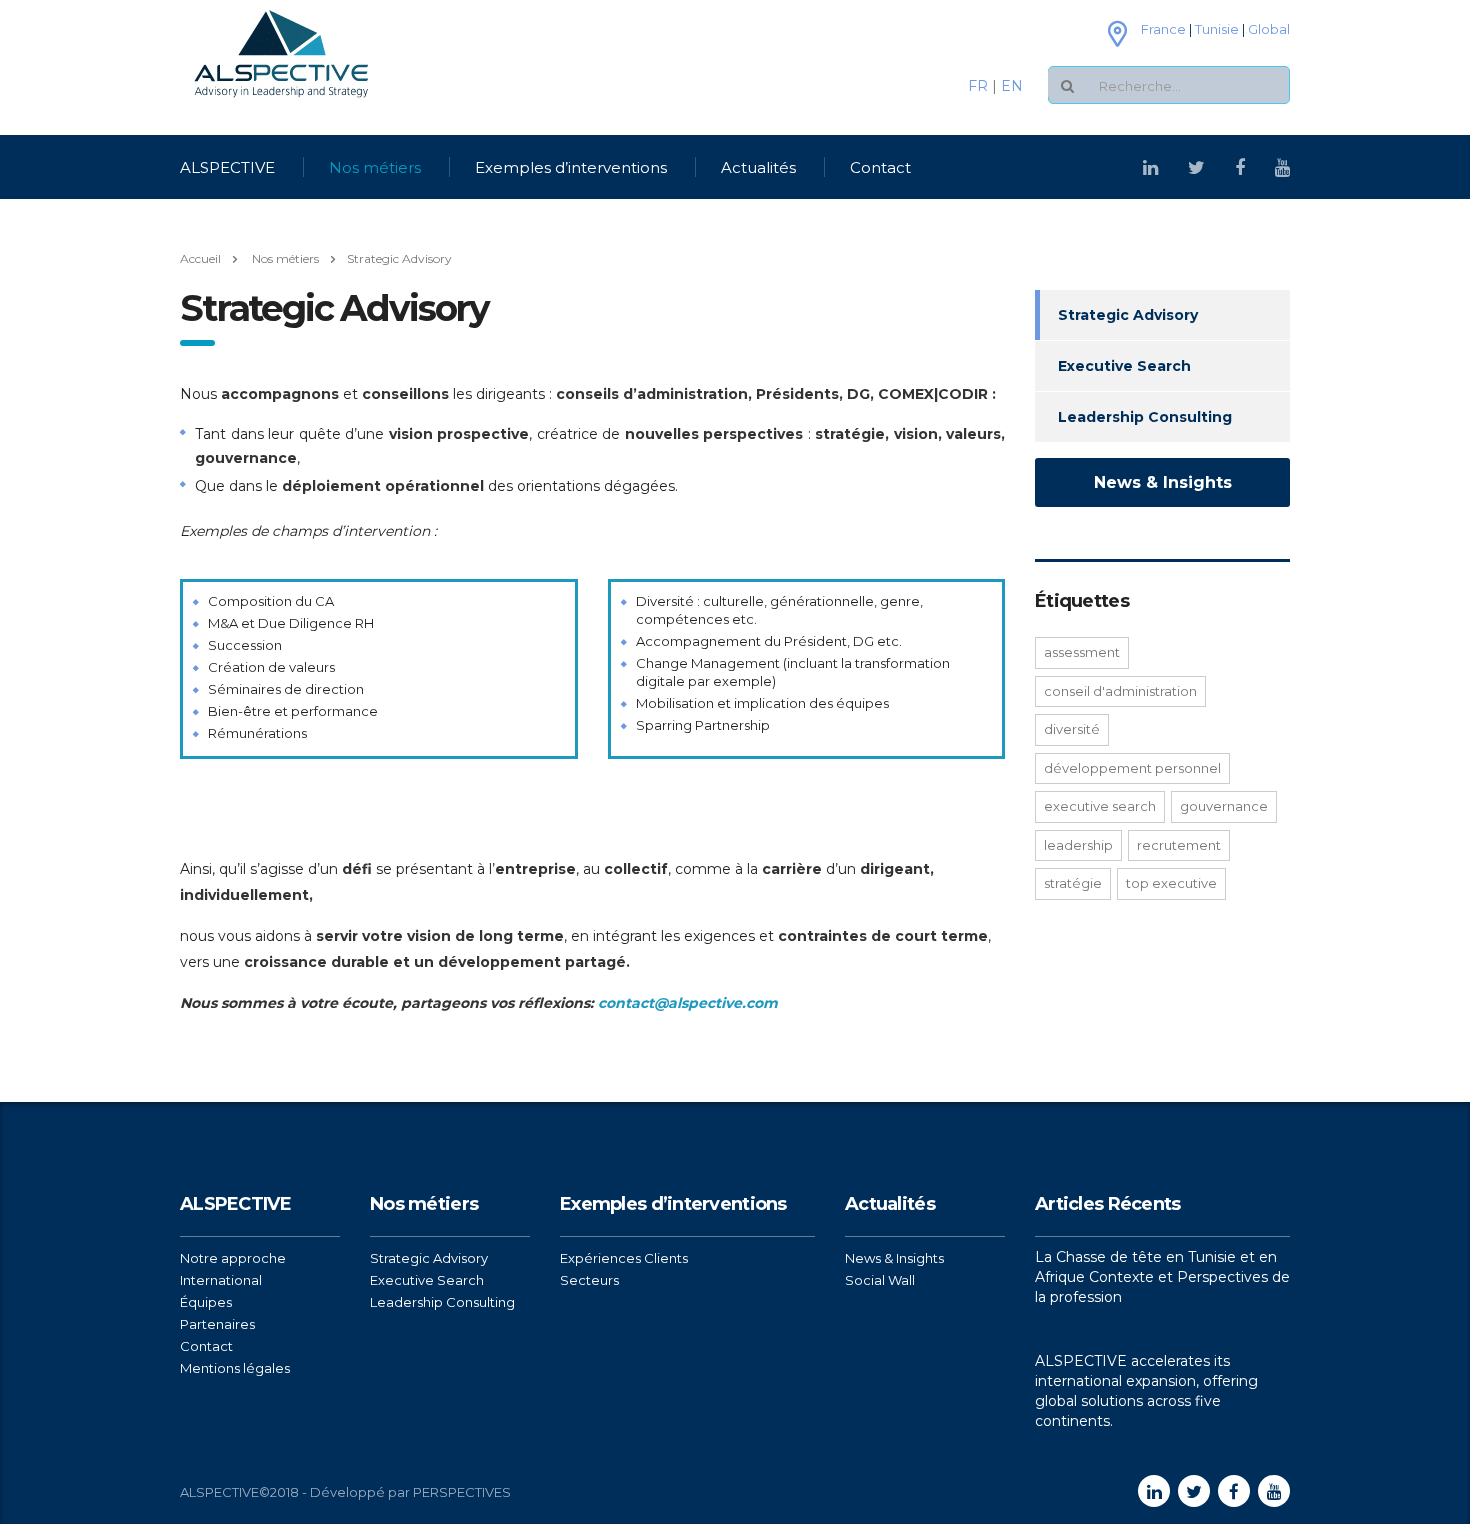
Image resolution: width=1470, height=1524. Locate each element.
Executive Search (1124, 366)
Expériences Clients (624, 1258)
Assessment (1082, 652)
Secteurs (589, 1280)
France (1163, 29)
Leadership (1078, 845)
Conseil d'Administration (1120, 691)
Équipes (206, 1302)
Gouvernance (1224, 806)
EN (1012, 86)
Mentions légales (235, 1368)
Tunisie (1217, 29)
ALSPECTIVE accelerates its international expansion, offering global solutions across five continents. (1146, 1391)
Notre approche (233, 1258)
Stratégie (1073, 883)
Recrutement (1179, 845)
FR (980, 86)
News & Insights (1163, 482)
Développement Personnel (1132, 768)
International (221, 1280)
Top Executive (1171, 883)
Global (1269, 29)
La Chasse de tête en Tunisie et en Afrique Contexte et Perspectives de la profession (1162, 1277)
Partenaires (217, 1324)
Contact (880, 167)
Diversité (1072, 729)
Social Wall (880, 1280)
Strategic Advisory (1128, 315)
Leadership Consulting (1145, 417)
